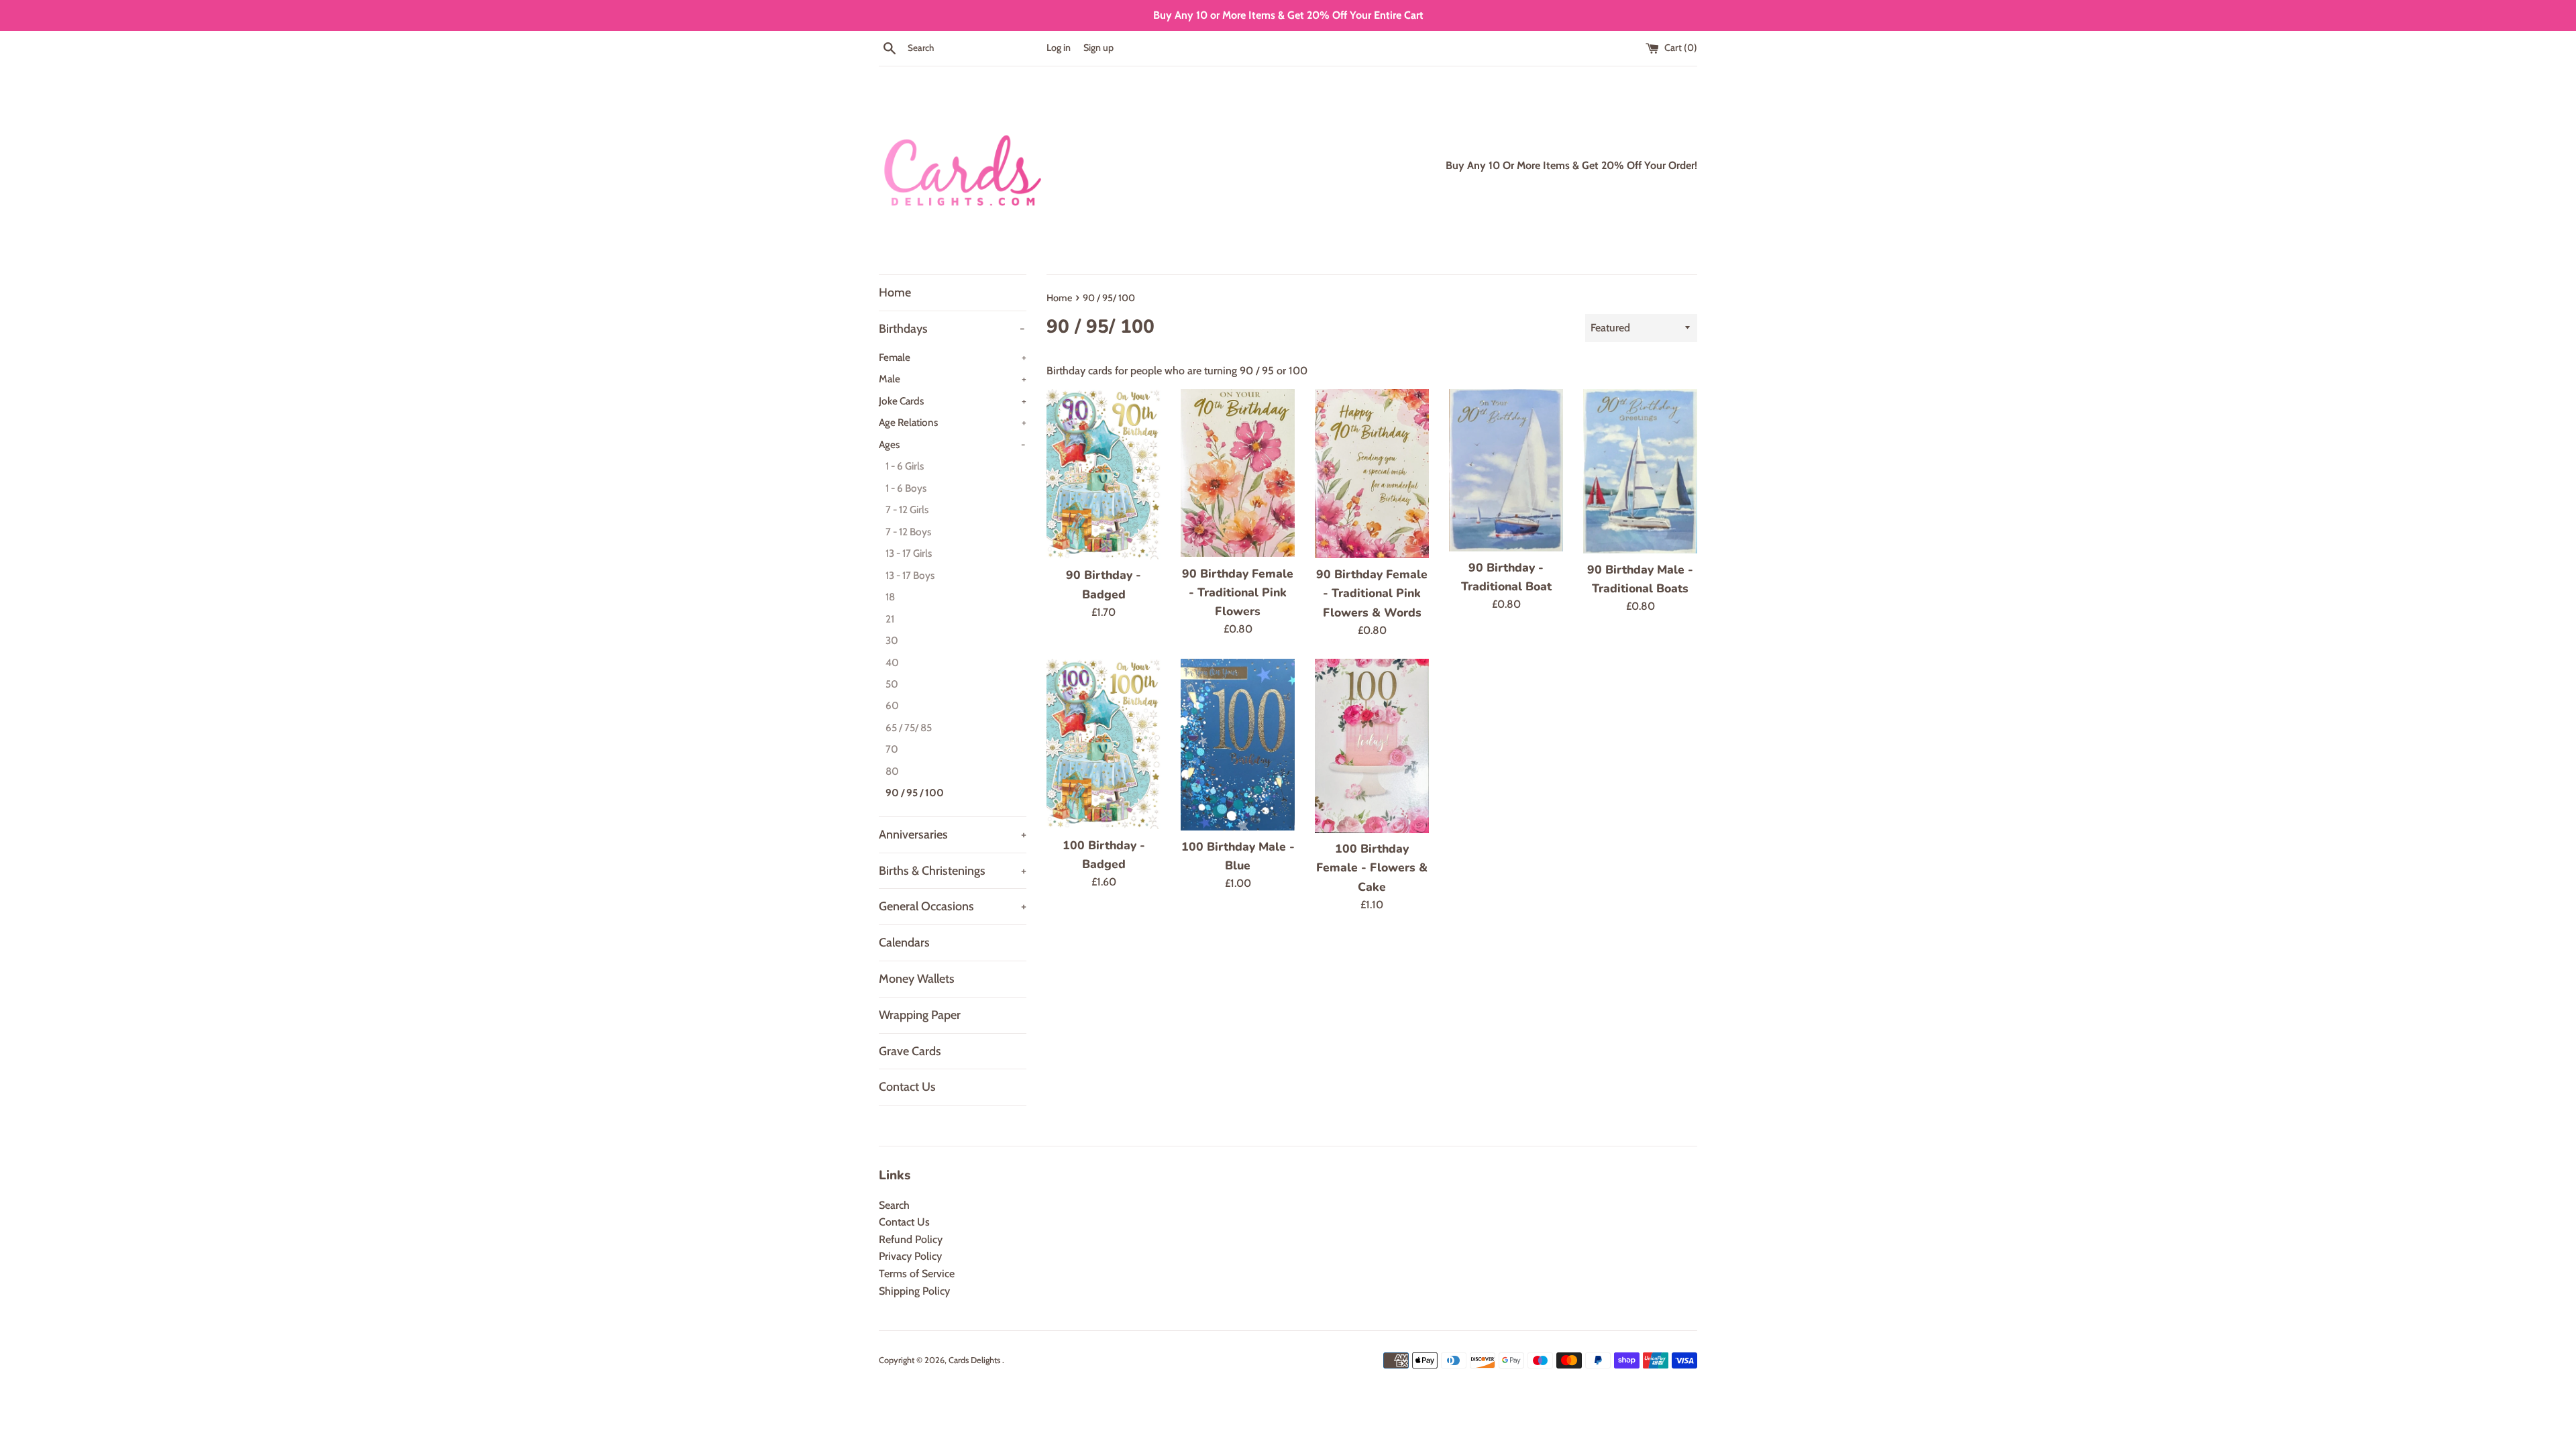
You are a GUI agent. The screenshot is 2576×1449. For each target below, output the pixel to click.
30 (892, 640)
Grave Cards (910, 1051)
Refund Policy (911, 1239)
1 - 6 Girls (905, 466)
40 (892, 662)
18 (890, 597)
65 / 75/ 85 (909, 728)
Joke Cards (953, 401)
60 (892, 705)
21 (890, 619)
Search (894, 1205)
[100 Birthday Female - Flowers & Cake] (1372, 746)
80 (892, 771)
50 (892, 684)
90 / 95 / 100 (915, 793)
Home (895, 292)
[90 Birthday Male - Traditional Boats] (1640, 471)
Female (953, 357)
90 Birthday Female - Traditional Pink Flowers (1238, 592)
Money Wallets (917, 979)
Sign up (1098, 48)
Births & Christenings (953, 871)
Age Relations (953, 422)
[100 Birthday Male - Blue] (1238, 744)
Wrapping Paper (920, 1015)
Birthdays (952, 329)
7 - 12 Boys (908, 532)
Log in (1059, 48)
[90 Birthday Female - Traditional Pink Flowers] (1238, 473)
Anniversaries (953, 835)
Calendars (904, 943)
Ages (952, 444)
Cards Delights (975, 1360)
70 (892, 749)
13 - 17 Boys (910, 575)
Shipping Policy (914, 1291)
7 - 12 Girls (907, 509)
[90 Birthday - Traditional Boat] (1506, 470)
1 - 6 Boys (906, 488)
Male (953, 379)
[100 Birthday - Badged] (1104, 744)
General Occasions (953, 906)
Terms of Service (917, 1274)
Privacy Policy (910, 1256)
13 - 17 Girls (909, 553)
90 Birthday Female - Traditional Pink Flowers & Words (1372, 593)
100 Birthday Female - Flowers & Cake (1372, 867)
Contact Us (907, 1087)
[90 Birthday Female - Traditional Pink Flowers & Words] (1372, 474)
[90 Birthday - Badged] (1104, 474)
